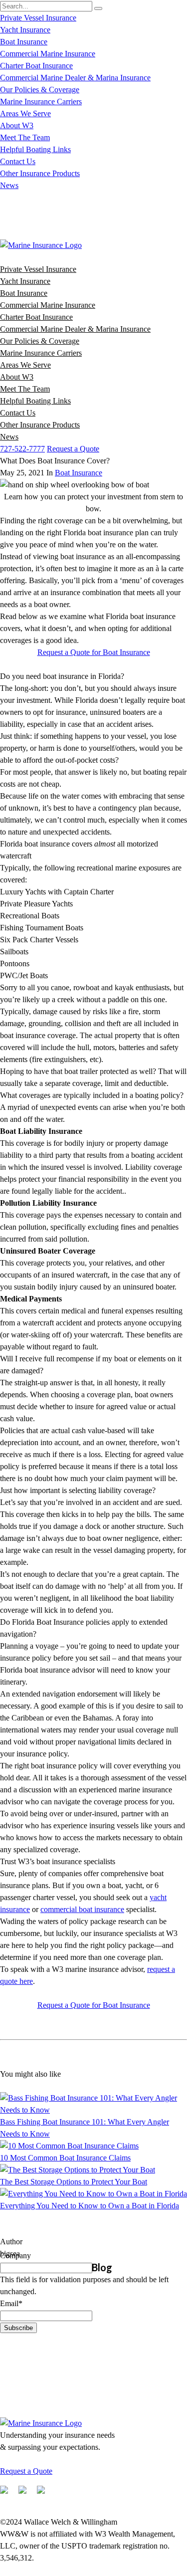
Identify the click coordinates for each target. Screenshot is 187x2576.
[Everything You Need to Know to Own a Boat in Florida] (93, 2194)
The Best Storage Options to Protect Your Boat (74, 2182)
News (9, 185)
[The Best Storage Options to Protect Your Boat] (78, 2170)
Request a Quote (73, 449)
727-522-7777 (22, 449)
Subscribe (18, 2328)
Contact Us (18, 161)
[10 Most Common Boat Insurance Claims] (69, 2146)
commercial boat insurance (82, 1909)
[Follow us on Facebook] (8, 2494)
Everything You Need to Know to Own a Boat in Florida (90, 2206)
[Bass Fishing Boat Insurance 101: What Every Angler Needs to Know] (93, 2110)
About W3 (17, 125)
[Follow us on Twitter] (26, 2494)
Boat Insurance (24, 42)
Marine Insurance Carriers (41, 102)
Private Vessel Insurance (38, 18)
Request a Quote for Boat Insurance (94, 652)
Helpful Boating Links (35, 149)
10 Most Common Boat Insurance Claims (65, 2158)
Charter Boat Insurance (36, 66)
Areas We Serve (25, 113)
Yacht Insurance (25, 30)
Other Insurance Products (40, 173)
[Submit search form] (98, 8)
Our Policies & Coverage (40, 90)
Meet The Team (25, 137)
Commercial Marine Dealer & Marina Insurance (75, 78)
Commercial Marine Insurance (48, 54)
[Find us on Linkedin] (45, 2494)
